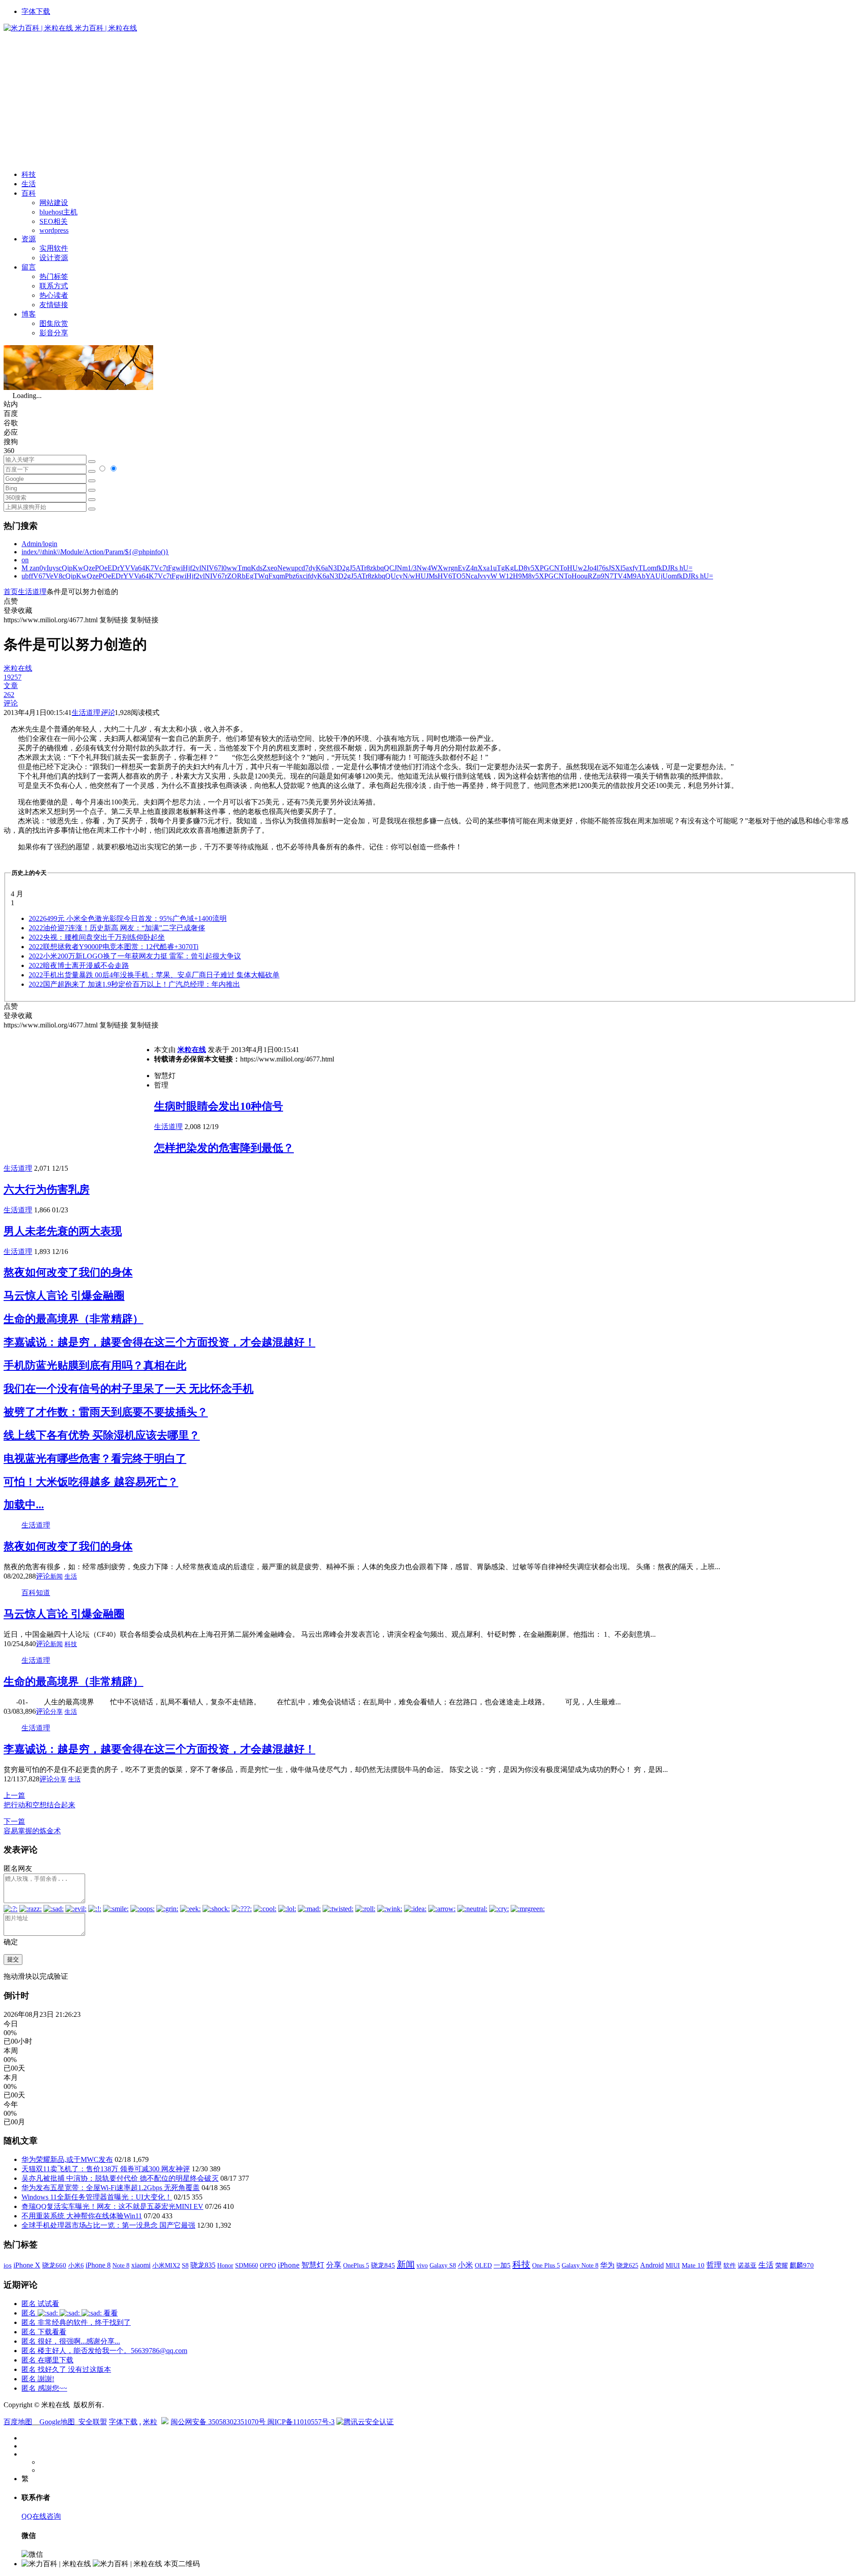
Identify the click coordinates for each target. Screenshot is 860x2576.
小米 (465, 2265)
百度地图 (18, 2422)
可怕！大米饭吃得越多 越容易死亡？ (91, 1482)
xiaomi (141, 2265)
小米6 (76, 2265)
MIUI (673, 2265)
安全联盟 (93, 2422)
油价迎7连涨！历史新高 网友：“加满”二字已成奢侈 (117, 928)
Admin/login (39, 544)
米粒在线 (192, 1050)
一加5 (502, 2265)
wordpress (54, 230)
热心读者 (54, 295)
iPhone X (27, 2265)
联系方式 (54, 286)
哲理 (714, 2265)
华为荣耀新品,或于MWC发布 (67, 2159)
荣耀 (782, 2265)
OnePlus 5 (356, 2265)
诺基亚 (747, 2265)
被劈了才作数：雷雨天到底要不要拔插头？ (106, 1412)
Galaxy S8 (443, 2265)
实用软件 (54, 248)
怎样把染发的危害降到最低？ (224, 1148)
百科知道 (36, 1593)
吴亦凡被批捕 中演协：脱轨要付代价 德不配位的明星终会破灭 (120, 2178)
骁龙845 (383, 2265)
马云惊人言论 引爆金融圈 (64, 1296)
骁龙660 (54, 2265)
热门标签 (54, 276)
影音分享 (54, 333)
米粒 (150, 2422)
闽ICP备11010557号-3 (301, 2422)
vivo (422, 2265)
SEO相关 (54, 221)
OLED (483, 2265)
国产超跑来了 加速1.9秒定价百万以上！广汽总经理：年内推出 (134, 984)
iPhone (289, 2265)
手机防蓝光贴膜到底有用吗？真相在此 (95, 1365)
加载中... (24, 1505)
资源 (29, 239)
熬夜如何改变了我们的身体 (68, 1272)
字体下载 (36, 11)
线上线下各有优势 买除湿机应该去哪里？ (102, 1435)
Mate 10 (693, 2265)
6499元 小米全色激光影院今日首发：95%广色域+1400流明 (128, 918)
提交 (13, 1959)
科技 (29, 174)
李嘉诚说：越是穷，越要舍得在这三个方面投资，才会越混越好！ (159, 1342)
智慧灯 (313, 2265)
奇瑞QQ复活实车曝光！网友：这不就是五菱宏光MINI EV (112, 2206)
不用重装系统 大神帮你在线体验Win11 (82, 2216)
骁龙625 (627, 2266)
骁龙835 (203, 2265)
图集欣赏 (54, 323)
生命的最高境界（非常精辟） (73, 1319)
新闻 (56, 1577)
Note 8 (121, 2266)
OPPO (268, 2265)
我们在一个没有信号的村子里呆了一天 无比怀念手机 (129, 1389)
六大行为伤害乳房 (47, 1190)
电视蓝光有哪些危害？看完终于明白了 (95, 1459)
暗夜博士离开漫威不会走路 (79, 965)
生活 (29, 184)
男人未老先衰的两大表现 (63, 1231)
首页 (11, 592)
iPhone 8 (98, 2265)
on (25, 560)
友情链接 (54, 305)
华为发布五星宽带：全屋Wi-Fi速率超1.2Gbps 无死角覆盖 (111, 2188)
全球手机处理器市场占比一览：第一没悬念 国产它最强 (108, 2225)
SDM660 (247, 2265)
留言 (29, 267)
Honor (225, 2266)
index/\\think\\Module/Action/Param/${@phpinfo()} (95, 552)
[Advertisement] (430, 100)
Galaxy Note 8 (580, 2265)
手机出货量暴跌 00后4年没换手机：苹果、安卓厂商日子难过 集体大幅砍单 (154, 975)
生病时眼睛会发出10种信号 (219, 1106)
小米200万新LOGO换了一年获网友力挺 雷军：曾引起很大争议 (135, 956)
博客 (29, 314)
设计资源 (54, 258)
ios (8, 2265)
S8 (185, 2265)
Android (652, 2265)
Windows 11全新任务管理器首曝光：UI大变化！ (97, 2197)
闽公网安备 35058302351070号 (219, 2422)
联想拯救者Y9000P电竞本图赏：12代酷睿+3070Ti (114, 947)
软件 (730, 2265)
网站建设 (54, 203)
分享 (56, 1712)
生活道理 (32, 592)
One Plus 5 (546, 2265)
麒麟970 (802, 2265)
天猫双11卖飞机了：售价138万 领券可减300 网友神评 (106, 2169)
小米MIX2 (166, 2265)
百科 (29, 193)
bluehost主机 (58, 212)
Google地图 (57, 2422)
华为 (607, 2265)
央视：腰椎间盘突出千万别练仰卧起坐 (97, 937)
